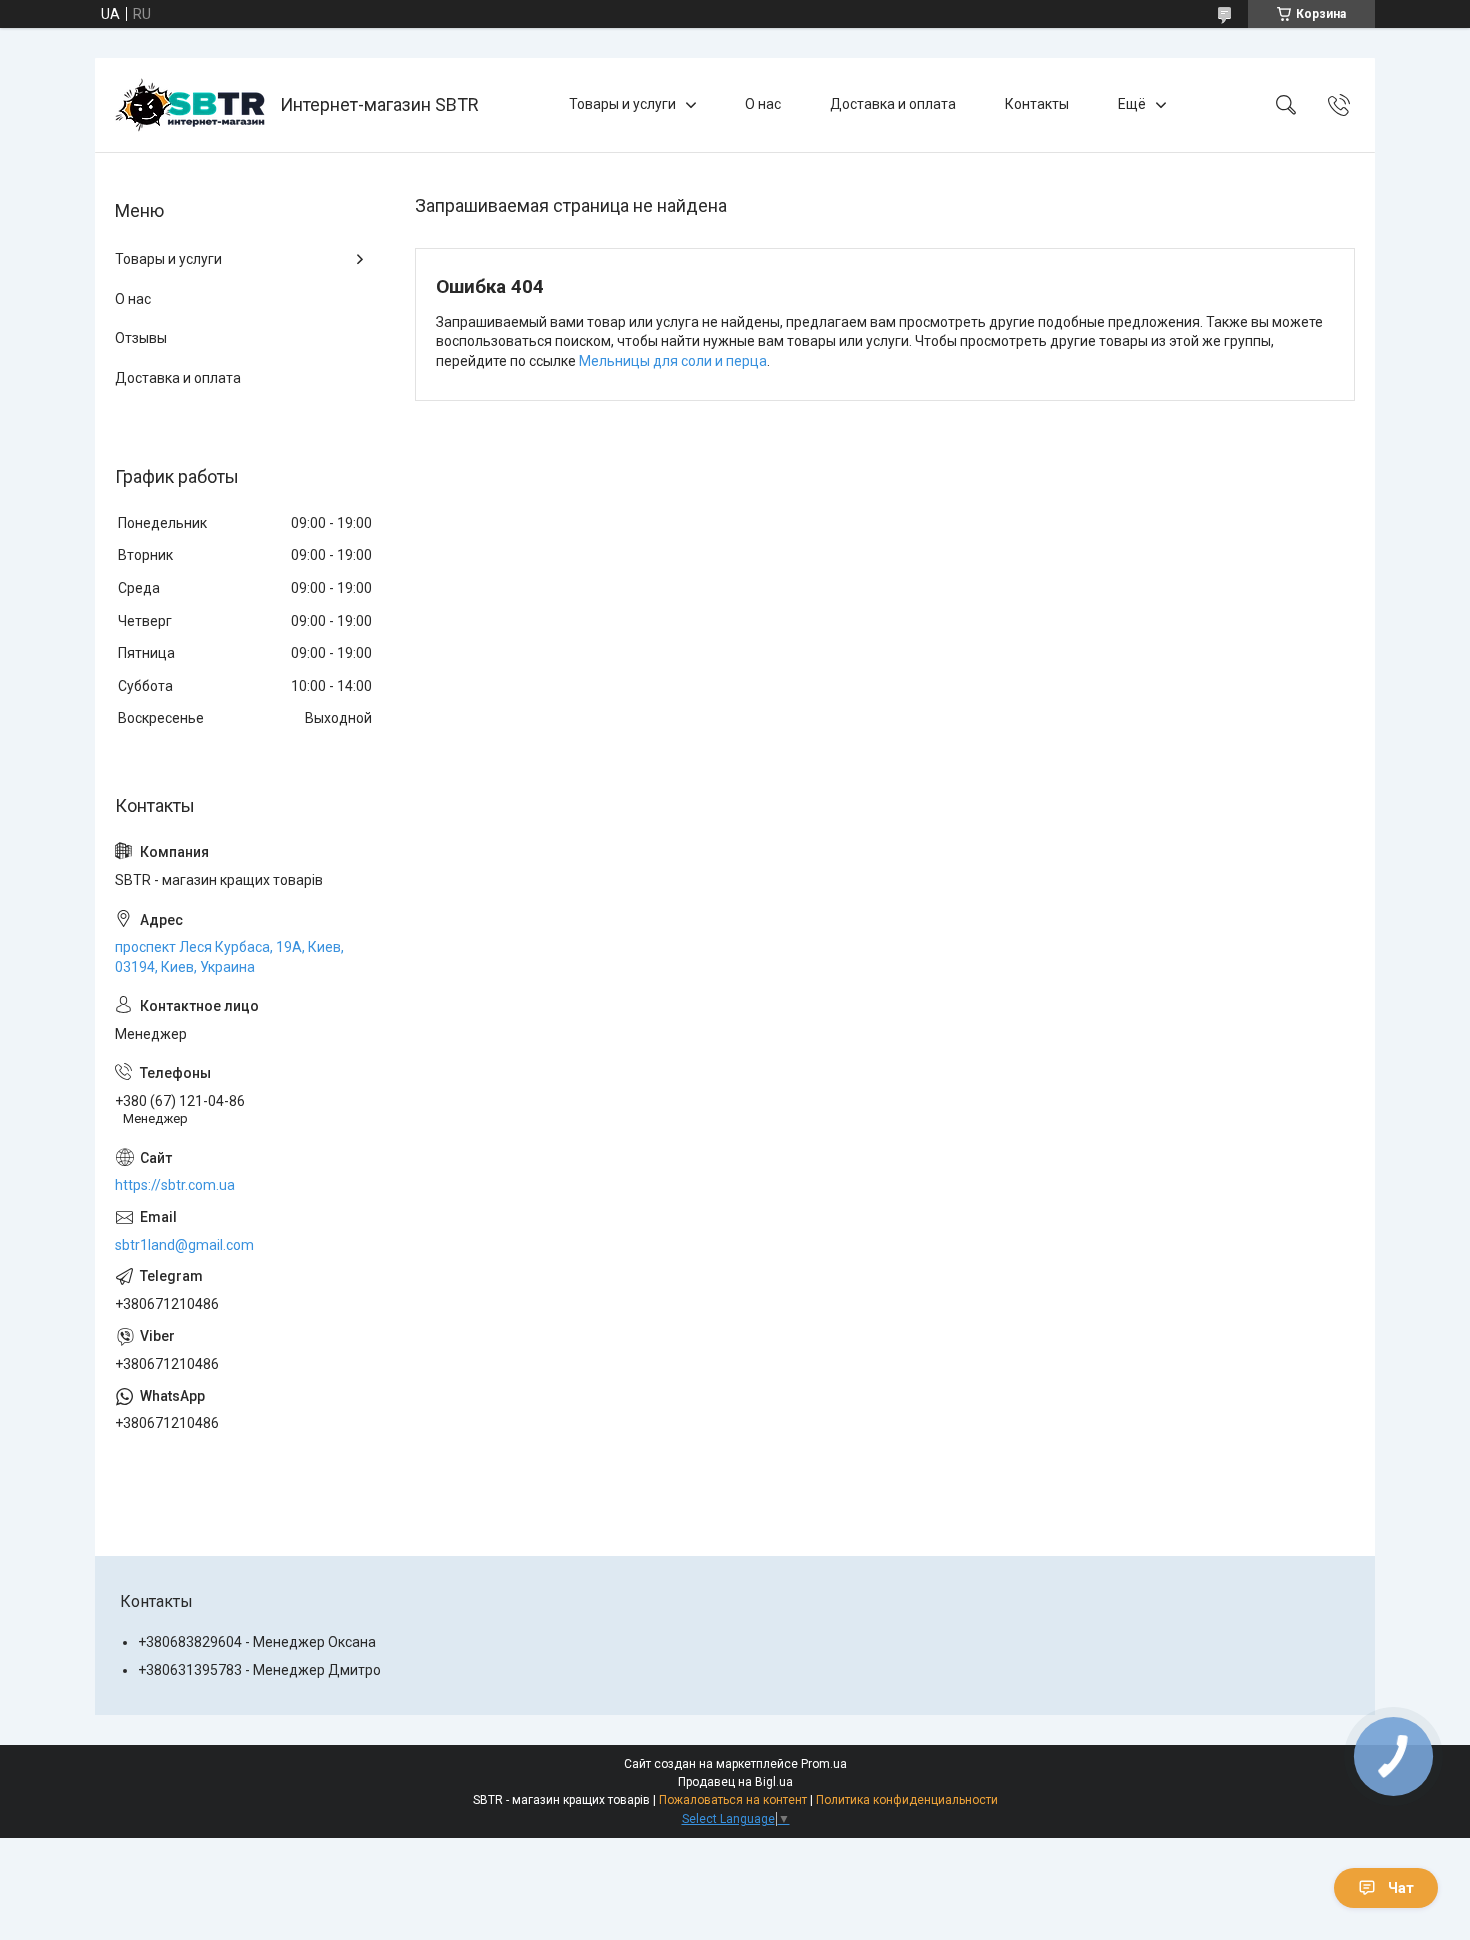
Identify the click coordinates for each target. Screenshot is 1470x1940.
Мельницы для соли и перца (673, 361)
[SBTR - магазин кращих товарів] (190, 105)
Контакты (1037, 104)
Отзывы (141, 338)
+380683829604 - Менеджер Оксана (257, 1642)
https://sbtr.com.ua (175, 1185)
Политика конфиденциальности (907, 1800)
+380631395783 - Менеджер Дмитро (259, 1670)
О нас (763, 104)
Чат (1401, 1888)
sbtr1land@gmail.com (184, 1245)
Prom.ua (824, 1764)
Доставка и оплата (893, 104)
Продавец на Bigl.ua (735, 1782)
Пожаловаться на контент (733, 1800)
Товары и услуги (622, 104)
